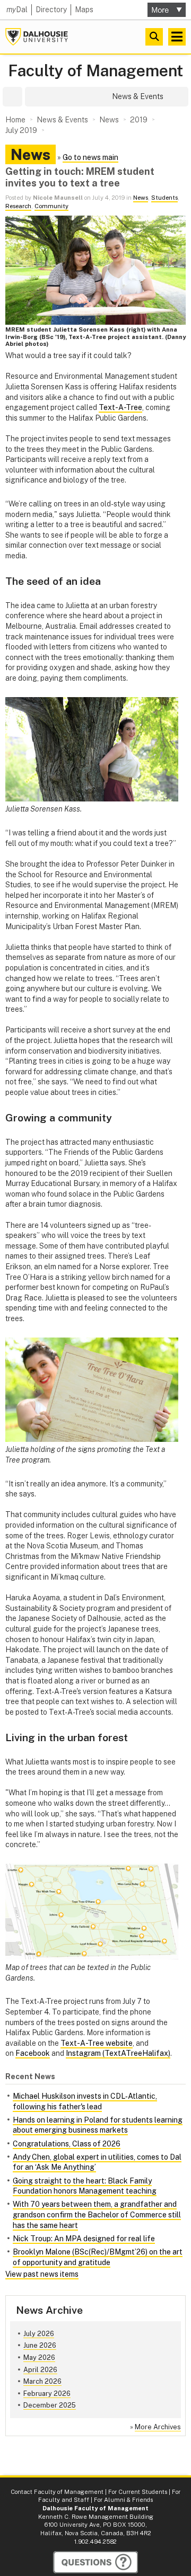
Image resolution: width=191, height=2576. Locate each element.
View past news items (42, 2274)
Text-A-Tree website (97, 2043)
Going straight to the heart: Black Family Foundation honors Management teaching (85, 2186)
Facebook (33, 2053)
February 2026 (47, 2394)
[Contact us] (95, 2562)
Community (51, 206)
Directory (51, 10)
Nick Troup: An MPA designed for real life (84, 2239)
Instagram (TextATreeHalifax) (118, 2053)
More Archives (158, 2427)
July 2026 (39, 2334)
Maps (84, 10)
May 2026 (39, 2357)
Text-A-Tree (120, 407)
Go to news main (90, 157)
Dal (17, 10)
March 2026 (42, 2381)
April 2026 (40, 2370)
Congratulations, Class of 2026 (67, 2144)
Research (18, 206)
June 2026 (40, 2345)
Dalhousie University (37, 37)
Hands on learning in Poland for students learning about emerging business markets (98, 2125)
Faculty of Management (95, 71)
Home (15, 120)
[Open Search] (154, 37)
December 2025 (50, 2405)
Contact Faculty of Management (57, 2492)
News (141, 198)
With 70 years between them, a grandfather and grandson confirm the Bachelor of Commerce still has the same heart (97, 2214)
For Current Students (138, 2492)
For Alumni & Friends (123, 2500)
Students (164, 198)
